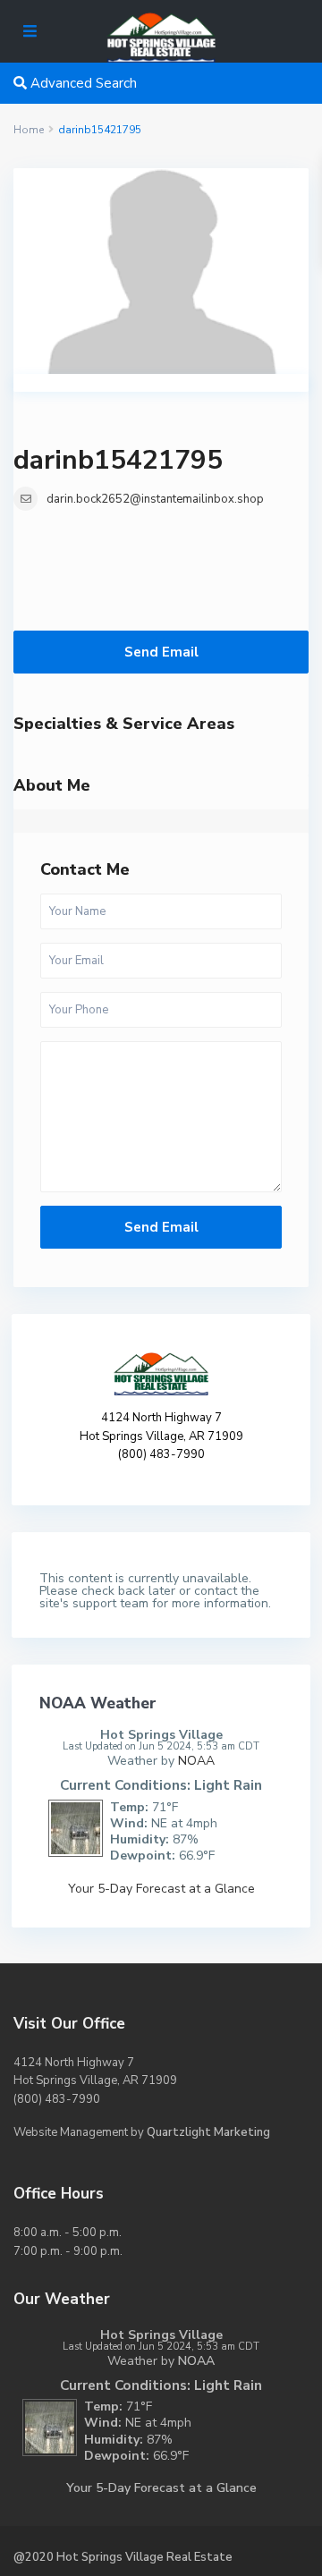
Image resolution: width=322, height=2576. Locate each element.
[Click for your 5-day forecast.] (71, 1827)
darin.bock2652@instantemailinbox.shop (155, 499)
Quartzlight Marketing (208, 2132)
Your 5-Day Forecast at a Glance (161, 1889)
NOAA (196, 1761)
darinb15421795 (118, 460)
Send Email (161, 652)
